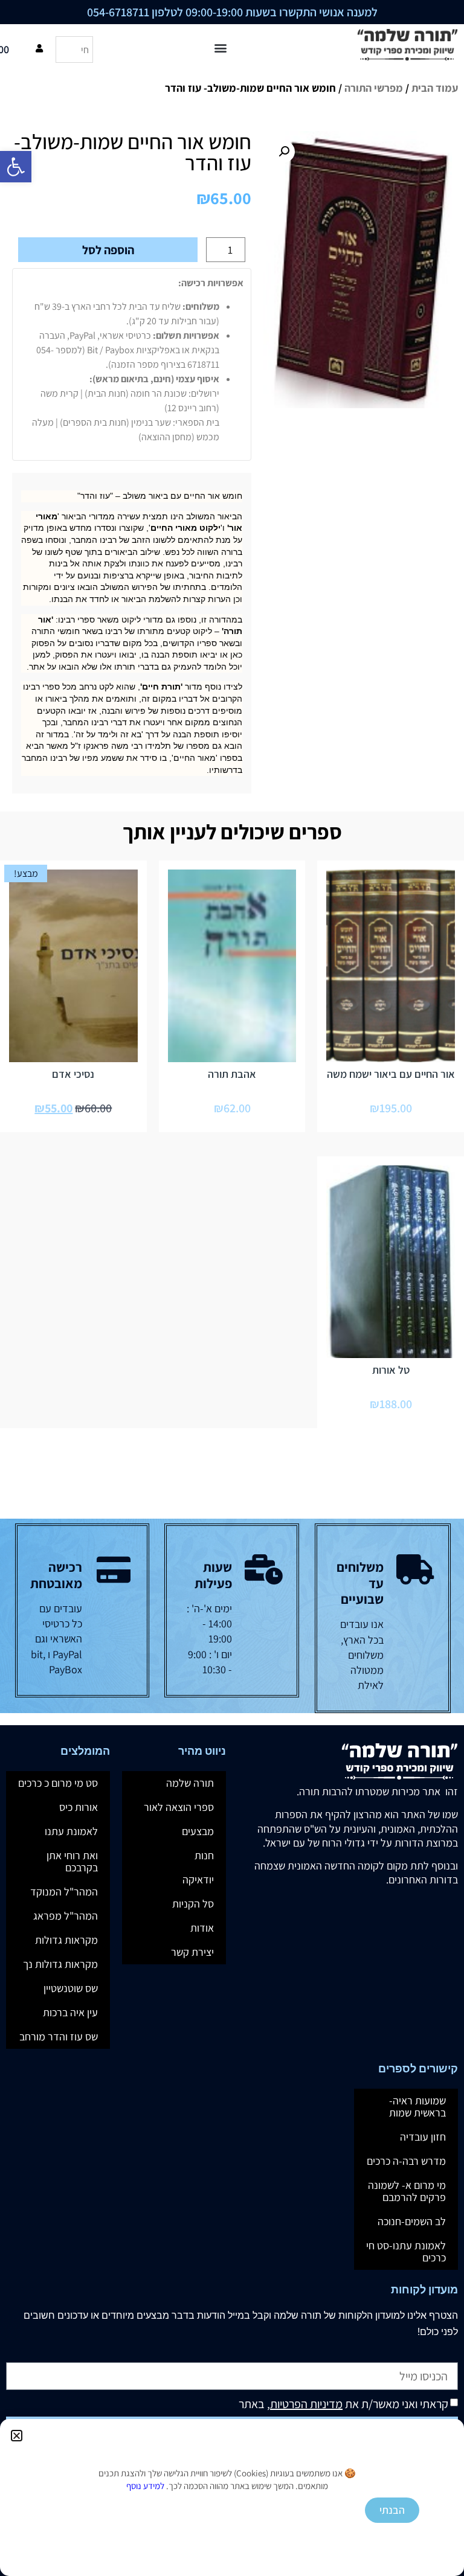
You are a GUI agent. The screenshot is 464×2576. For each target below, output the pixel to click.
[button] (17, 2436)
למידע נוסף (145, 2486)
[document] (232, 1288)
